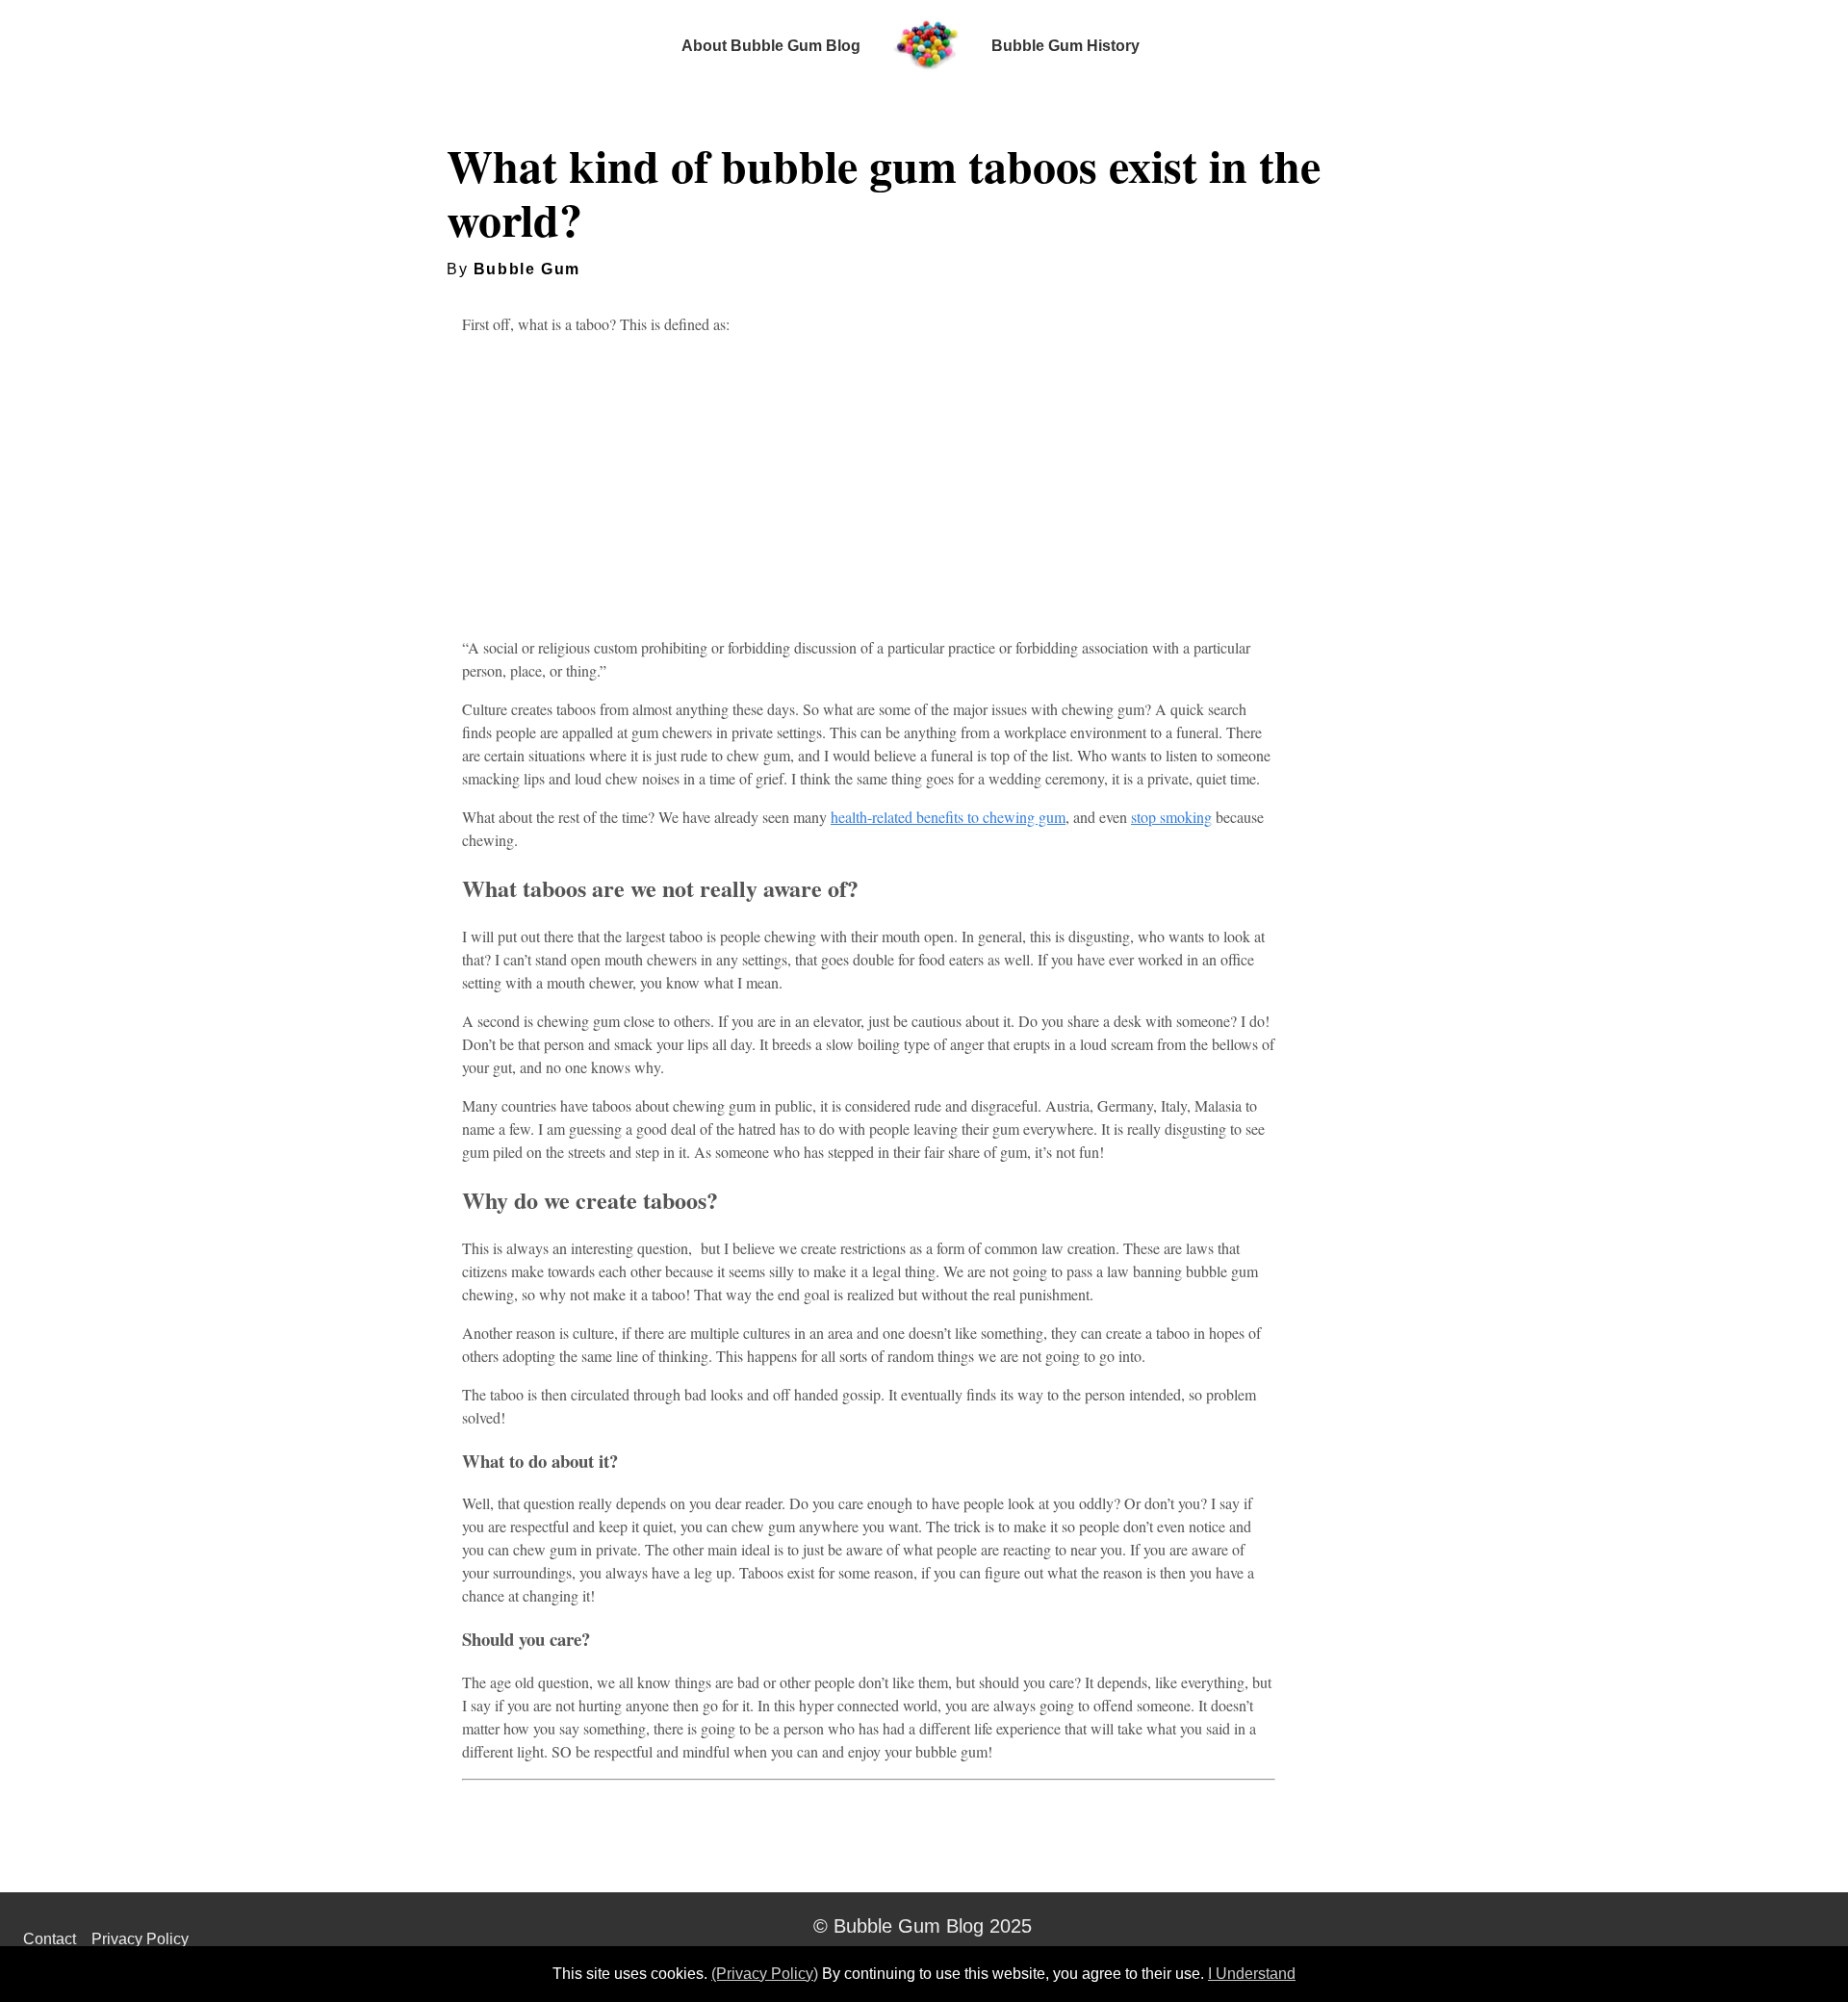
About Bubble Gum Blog (771, 46)
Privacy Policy (140, 1939)
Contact (50, 1939)
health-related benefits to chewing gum (948, 817)
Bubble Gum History (1065, 46)
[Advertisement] (869, 486)
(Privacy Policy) (765, 1974)
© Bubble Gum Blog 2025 (923, 1926)
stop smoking (1171, 817)
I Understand (1252, 1974)
